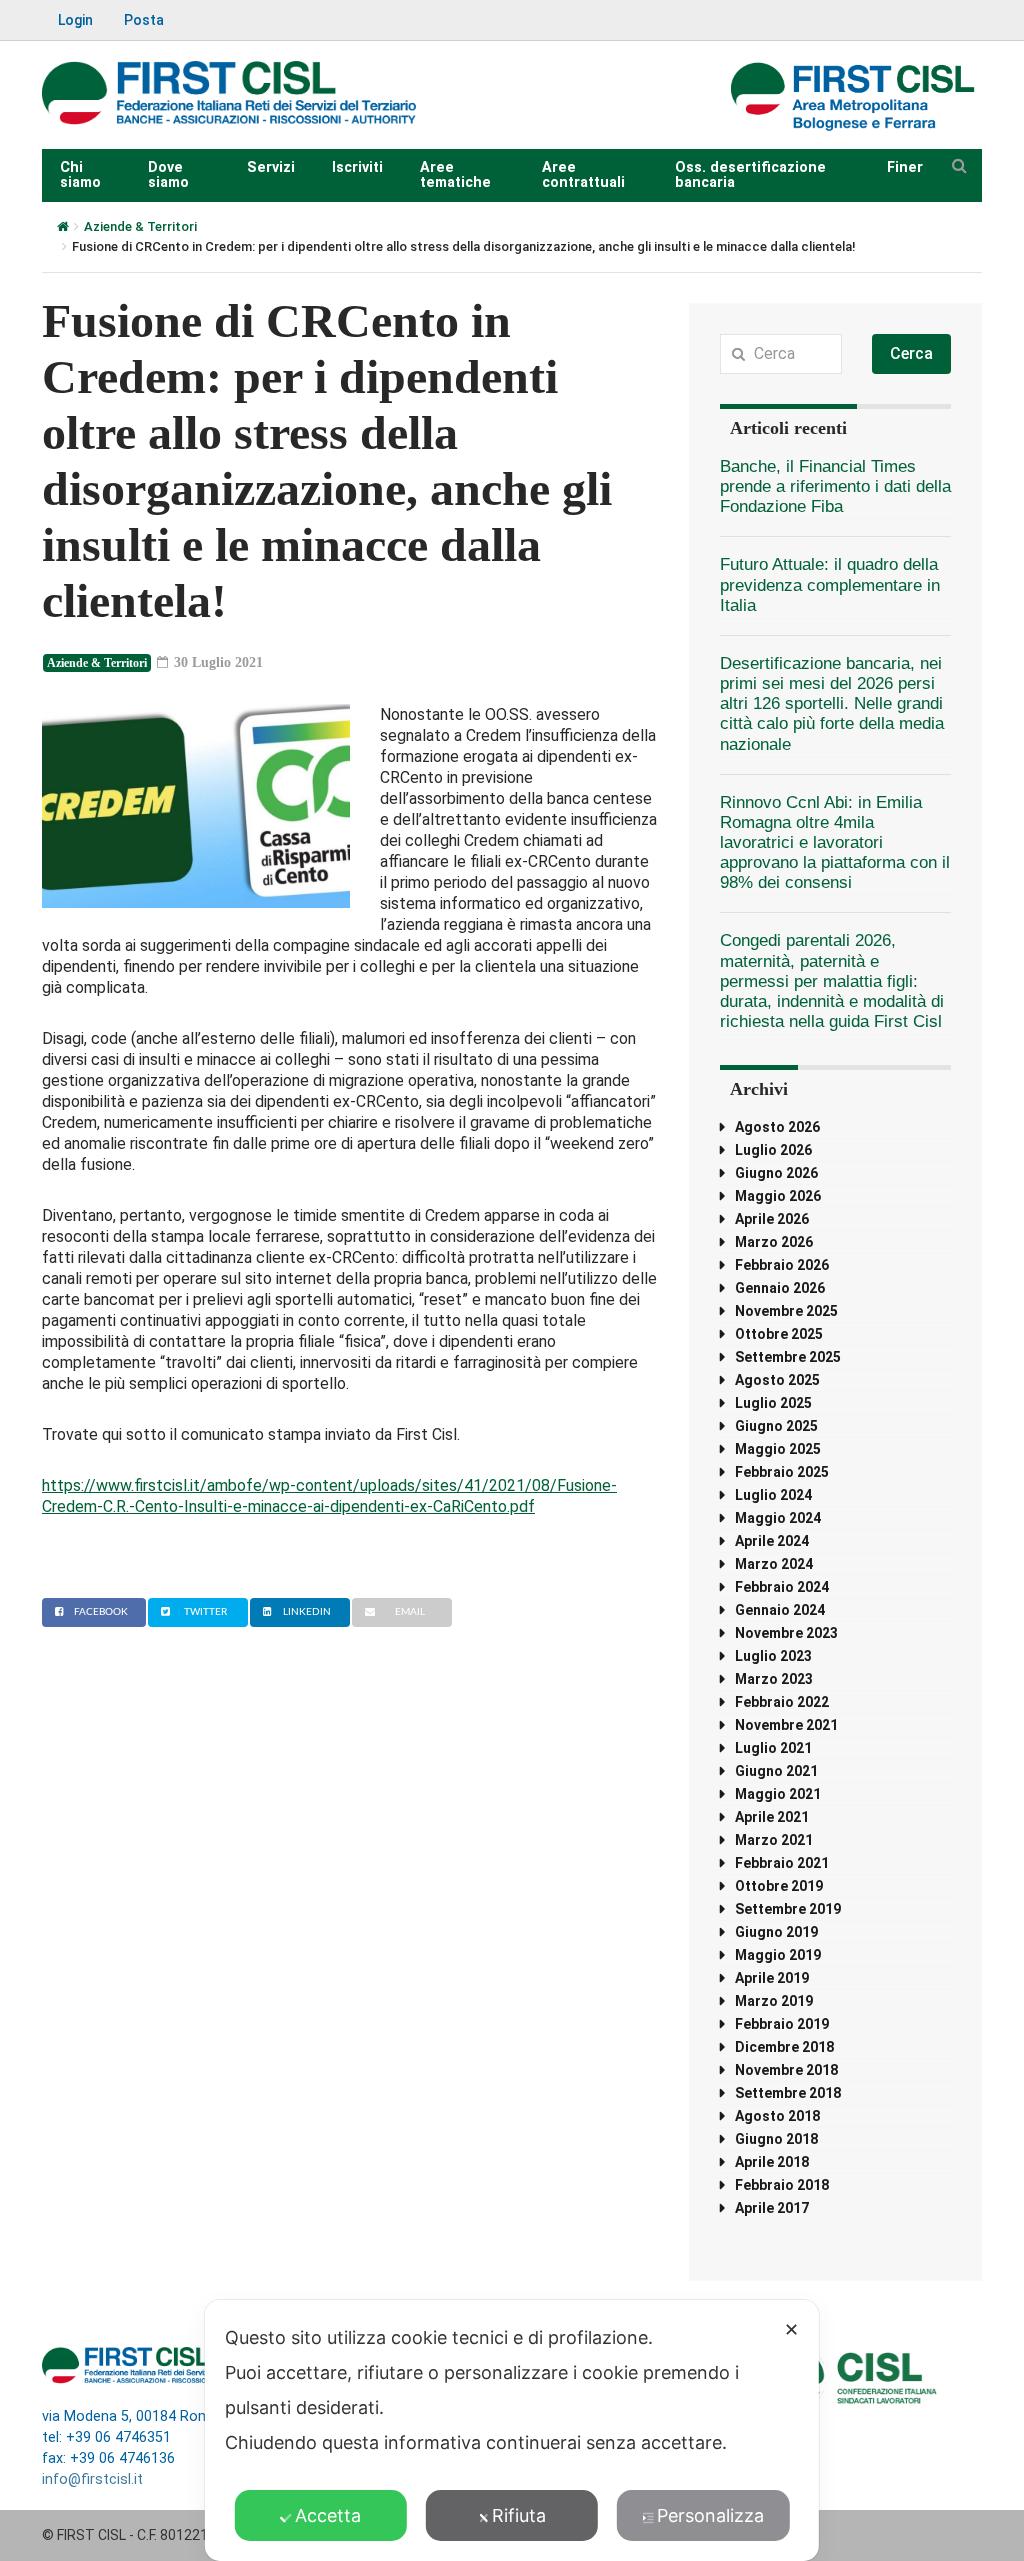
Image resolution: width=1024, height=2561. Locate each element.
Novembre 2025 (786, 1311)
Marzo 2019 (774, 2001)
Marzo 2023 (774, 1679)
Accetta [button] (328, 2515)
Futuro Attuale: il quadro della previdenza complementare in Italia (830, 584)
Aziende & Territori (140, 226)
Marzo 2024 (774, 1564)
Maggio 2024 (778, 1518)
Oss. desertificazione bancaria (750, 174)
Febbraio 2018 (782, 2185)
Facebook (101, 1612)
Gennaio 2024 (780, 1610)
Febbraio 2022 (782, 1702)
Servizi (271, 167)
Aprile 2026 (772, 1219)
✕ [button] (791, 2329)
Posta (144, 20)
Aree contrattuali (583, 174)
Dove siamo (168, 174)
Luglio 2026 (773, 1150)
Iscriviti (357, 167)
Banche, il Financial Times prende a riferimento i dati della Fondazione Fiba (835, 486)
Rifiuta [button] (519, 2515)
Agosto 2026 (777, 1127)
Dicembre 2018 (784, 2047)
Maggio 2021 (778, 1794)
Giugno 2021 (776, 1771)
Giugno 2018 (776, 2139)
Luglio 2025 (773, 1403)
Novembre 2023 (786, 1633)
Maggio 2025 (778, 1449)
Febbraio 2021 (782, 1863)
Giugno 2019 (776, 1932)
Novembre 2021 (786, 1725)
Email (410, 1612)
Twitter (205, 1612)
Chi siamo (80, 174)
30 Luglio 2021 (216, 662)
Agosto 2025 (777, 1380)
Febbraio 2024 (782, 1587)
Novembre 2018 (786, 2070)
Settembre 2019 (788, 1909)
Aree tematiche (455, 174)
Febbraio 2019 (782, 2024)
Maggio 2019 (778, 1955)
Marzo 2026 (774, 1242)
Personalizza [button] (710, 2515)
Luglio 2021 (773, 1748)
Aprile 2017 (772, 2208)
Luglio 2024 (773, 1495)
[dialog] (512, 2430)
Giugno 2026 (776, 1173)
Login (75, 20)
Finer (905, 167)
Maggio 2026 (778, 1196)
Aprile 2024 (772, 1541)
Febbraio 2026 (782, 1265)
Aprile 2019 (772, 1978)
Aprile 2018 (772, 2162)
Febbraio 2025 (782, 1472)
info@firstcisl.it (92, 2479)
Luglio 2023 (773, 1656)
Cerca (911, 353)
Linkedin (307, 1612)
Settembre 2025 (788, 1357)
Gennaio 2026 (780, 1288)
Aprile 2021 (772, 1817)
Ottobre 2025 (779, 1334)
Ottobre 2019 (779, 1886)
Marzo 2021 (774, 1840)
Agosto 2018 (777, 2116)
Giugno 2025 (776, 1426)
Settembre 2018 (788, 2093)
